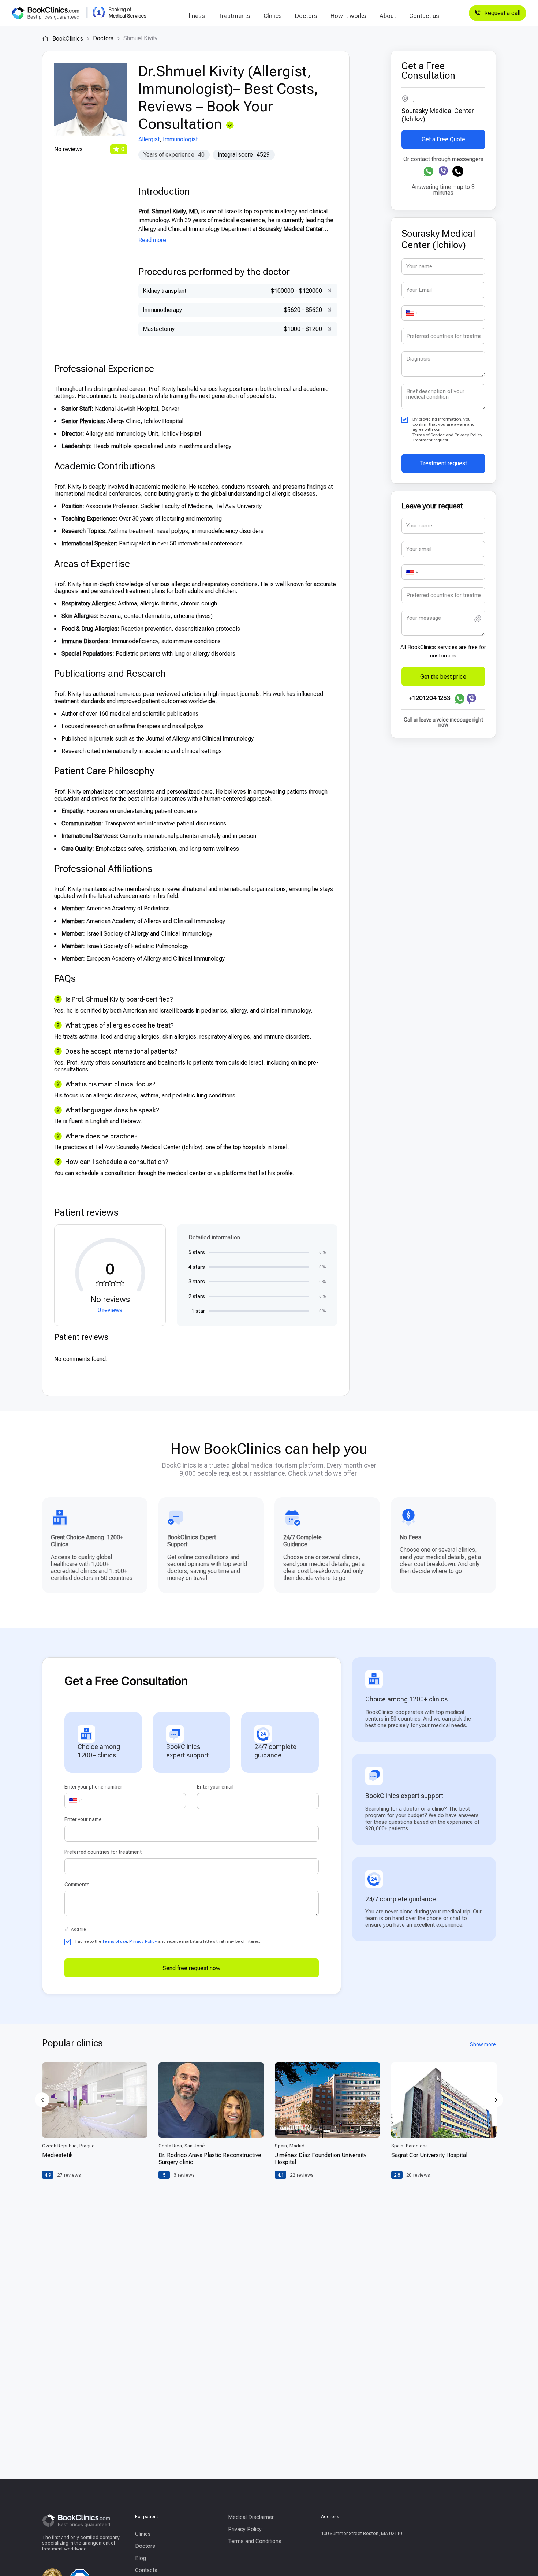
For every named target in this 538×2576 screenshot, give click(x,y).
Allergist (149, 139)
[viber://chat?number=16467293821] (443, 171)
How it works (348, 16)
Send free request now (191, 1968)
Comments (77, 1885)
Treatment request (443, 463)
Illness (196, 16)
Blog (141, 2558)
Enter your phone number (93, 1787)
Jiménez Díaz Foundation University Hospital (321, 2159)
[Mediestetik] (95, 2100)
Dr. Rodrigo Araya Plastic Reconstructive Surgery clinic (210, 2159)
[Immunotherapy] (328, 310)
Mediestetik (57, 2155)
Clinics (273, 16)
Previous (42, 2100)
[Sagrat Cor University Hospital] (444, 2100)
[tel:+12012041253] (458, 171)
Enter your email (215, 1787)
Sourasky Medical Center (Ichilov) (438, 115)
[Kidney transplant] (328, 291)
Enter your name (83, 1819)
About (388, 16)
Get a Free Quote (443, 139)
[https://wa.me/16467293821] (429, 171)
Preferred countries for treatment (103, 1852)
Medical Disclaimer (251, 2517)
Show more (483, 2044)
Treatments (234, 16)
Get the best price (443, 676)
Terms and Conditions (255, 2541)
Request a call (502, 13)
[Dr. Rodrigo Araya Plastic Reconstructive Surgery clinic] (211, 2100)
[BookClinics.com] (46, 13)
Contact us (424, 16)
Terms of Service (429, 435)
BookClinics (67, 39)
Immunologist (180, 139)
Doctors (306, 16)
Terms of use (115, 1941)
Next (496, 2100)
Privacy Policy (468, 435)
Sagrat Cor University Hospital (429, 2155)
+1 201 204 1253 (430, 698)
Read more (152, 240)
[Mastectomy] (328, 329)
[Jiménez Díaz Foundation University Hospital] (328, 2100)
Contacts (146, 2570)
